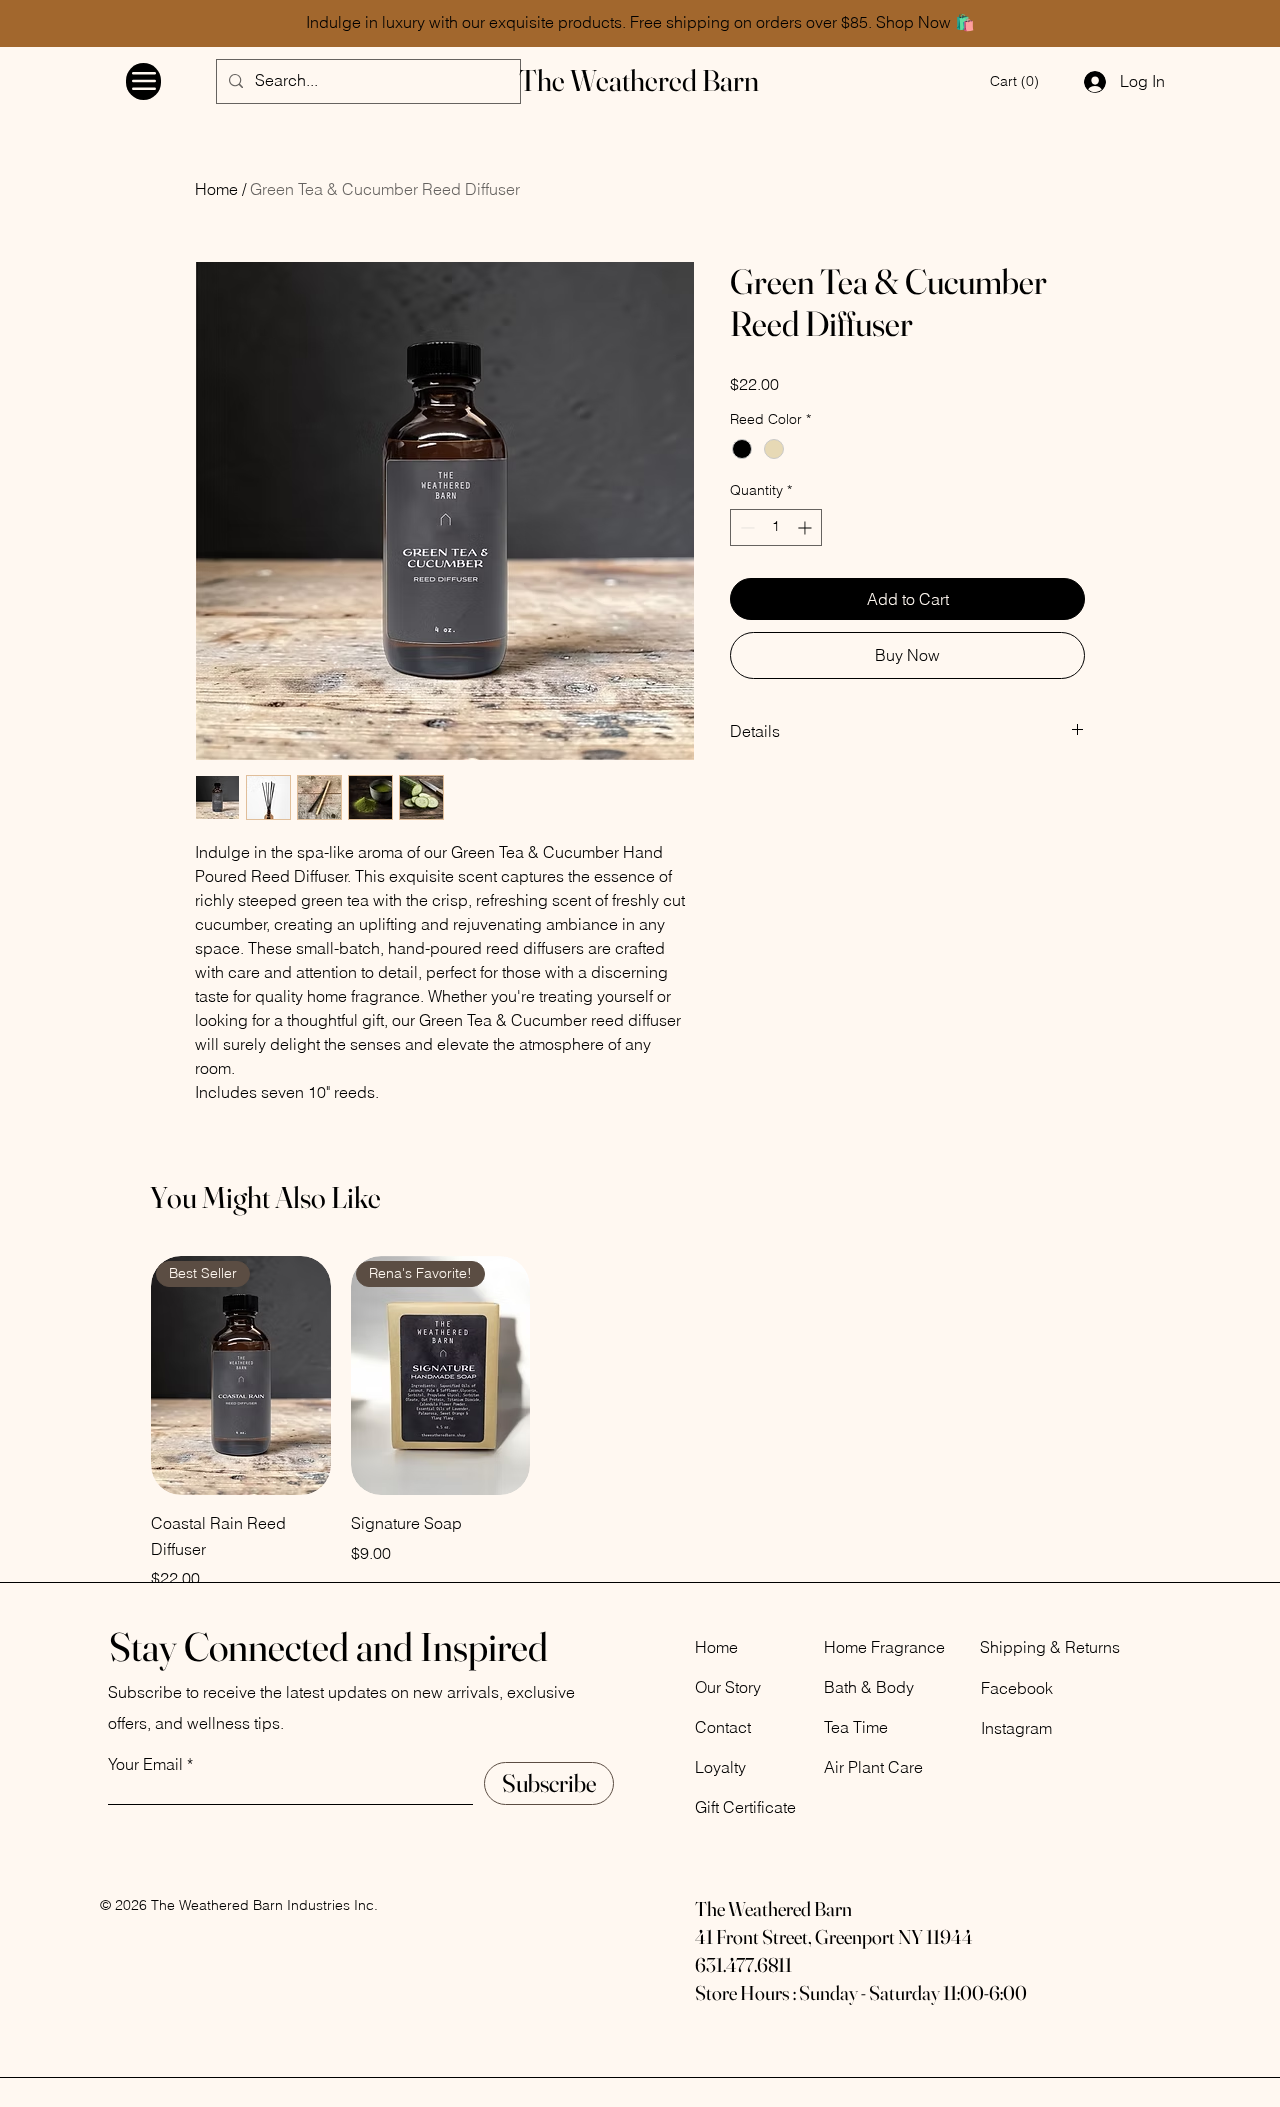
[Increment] (806, 527)
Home (216, 189)
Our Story (728, 1687)
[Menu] (143, 81)
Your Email (145, 1764)
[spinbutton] (776, 527)
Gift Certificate (745, 1807)
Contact (723, 1727)
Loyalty (720, 1767)
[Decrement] (745, 527)
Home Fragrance (884, 1647)
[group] (640, 1423)
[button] (1015, 81)
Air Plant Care (873, 1767)
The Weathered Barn (639, 80)
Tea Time (856, 1727)
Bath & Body (869, 1687)
